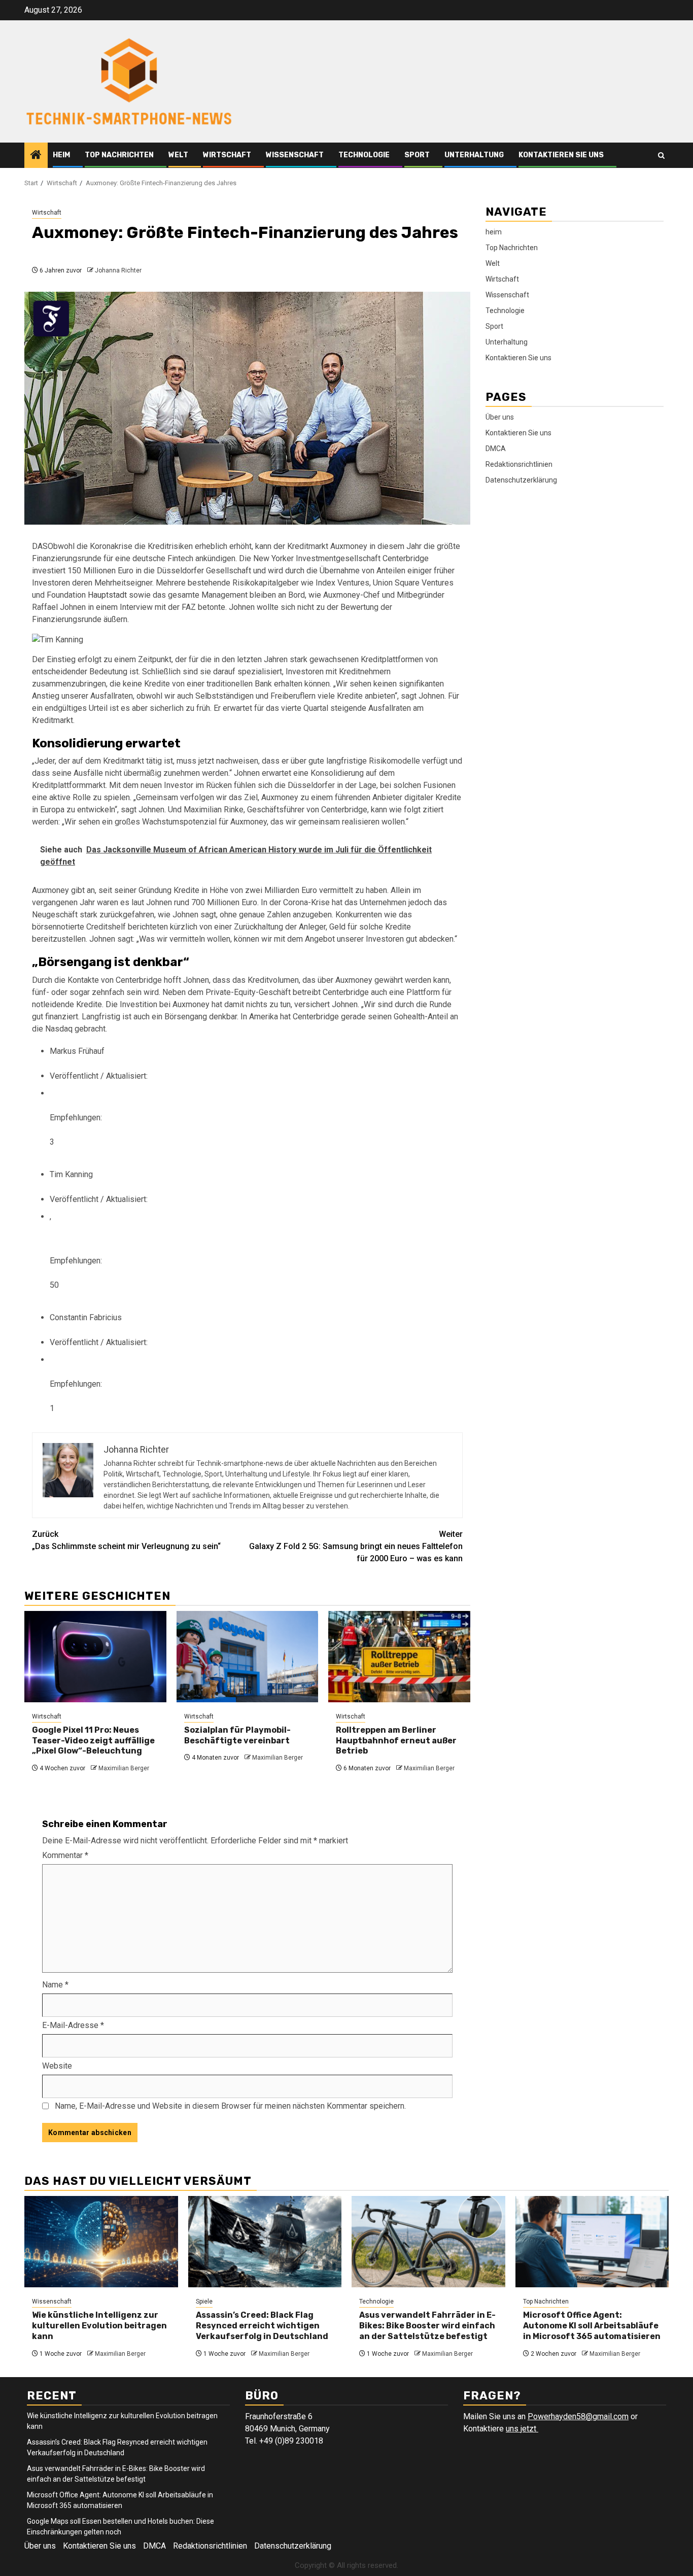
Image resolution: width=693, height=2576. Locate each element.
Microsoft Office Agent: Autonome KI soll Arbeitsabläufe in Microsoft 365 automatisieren (592, 2326)
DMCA (496, 449)
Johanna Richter (118, 270)
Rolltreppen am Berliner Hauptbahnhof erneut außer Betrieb (396, 1741)
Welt (178, 155)
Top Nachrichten (119, 155)
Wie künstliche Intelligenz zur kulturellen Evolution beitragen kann (99, 2326)
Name (55, 1985)
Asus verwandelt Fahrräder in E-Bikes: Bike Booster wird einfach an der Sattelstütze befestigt (427, 2326)
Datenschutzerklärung (521, 480)
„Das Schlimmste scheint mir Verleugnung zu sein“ (126, 1540)
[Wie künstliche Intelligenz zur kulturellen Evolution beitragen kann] (101, 2242)
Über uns (500, 417)
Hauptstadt (107, 595)
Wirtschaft (227, 155)
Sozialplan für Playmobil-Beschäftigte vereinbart (237, 1735)
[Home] (36, 156)
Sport (417, 155)
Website (57, 2066)
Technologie (364, 155)
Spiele (204, 2302)
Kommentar (65, 1855)
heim (61, 155)
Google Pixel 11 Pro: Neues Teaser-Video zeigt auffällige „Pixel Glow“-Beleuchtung (93, 1741)
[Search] (661, 156)
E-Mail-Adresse (73, 2025)
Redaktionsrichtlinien (519, 464)
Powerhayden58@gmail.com (578, 2416)
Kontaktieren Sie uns (561, 155)
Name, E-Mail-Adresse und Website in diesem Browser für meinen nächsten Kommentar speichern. (230, 2106)
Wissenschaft (295, 155)
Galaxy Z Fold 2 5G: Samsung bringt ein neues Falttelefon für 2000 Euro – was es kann (356, 1546)
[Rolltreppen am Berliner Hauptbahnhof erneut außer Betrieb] (399, 1657)
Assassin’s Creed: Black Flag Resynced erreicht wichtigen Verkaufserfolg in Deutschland (262, 2326)
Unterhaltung (474, 155)
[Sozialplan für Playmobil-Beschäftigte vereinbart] (248, 1657)
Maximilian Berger (124, 1768)
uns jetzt (522, 2429)
